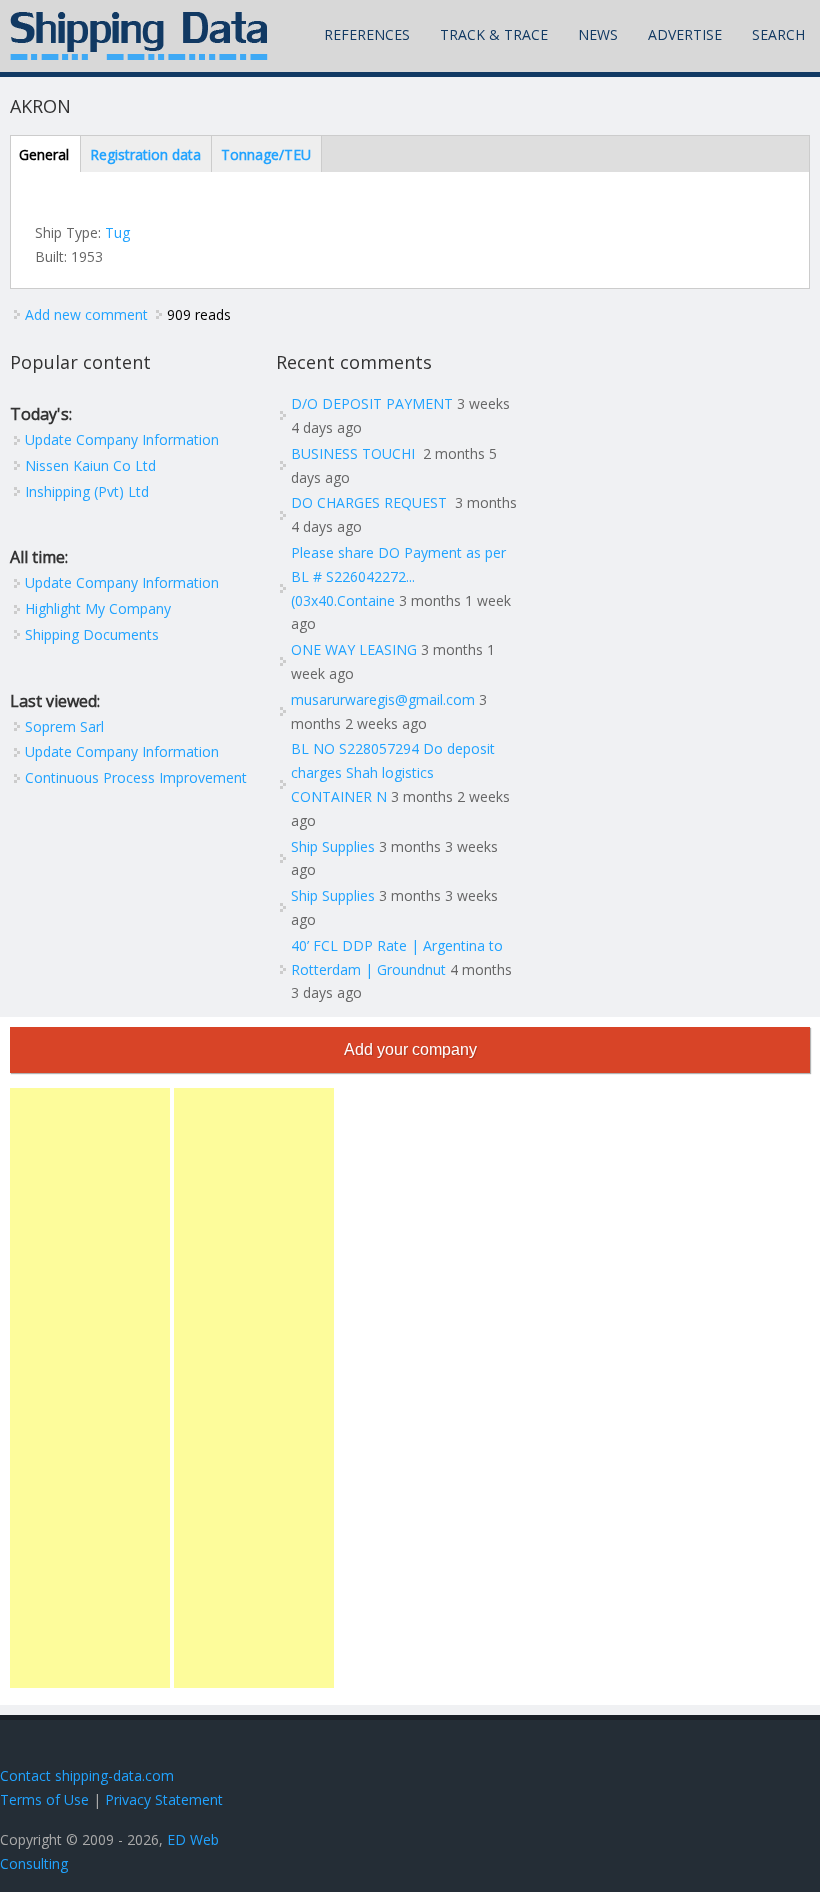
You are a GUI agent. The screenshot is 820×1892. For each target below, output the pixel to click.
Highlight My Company (98, 608)
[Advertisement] (90, 1388)
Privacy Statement (164, 1799)
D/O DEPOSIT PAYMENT (372, 403)
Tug (117, 232)
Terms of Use (44, 1799)
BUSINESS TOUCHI (355, 453)
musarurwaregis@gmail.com (383, 699)
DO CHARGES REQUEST (371, 502)
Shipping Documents (92, 634)
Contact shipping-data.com (87, 1775)
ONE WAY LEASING (354, 649)
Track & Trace (494, 34)
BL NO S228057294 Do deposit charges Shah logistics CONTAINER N (393, 772)
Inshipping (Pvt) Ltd (87, 491)
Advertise (685, 34)
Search (778, 34)
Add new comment (86, 314)
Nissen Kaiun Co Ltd (90, 465)
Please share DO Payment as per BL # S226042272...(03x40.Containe (398, 576)
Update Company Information (122, 439)
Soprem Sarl (64, 726)
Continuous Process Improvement (136, 777)
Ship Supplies (333, 846)
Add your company (410, 1049)
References (367, 34)
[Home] (139, 36)
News (598, 34)
